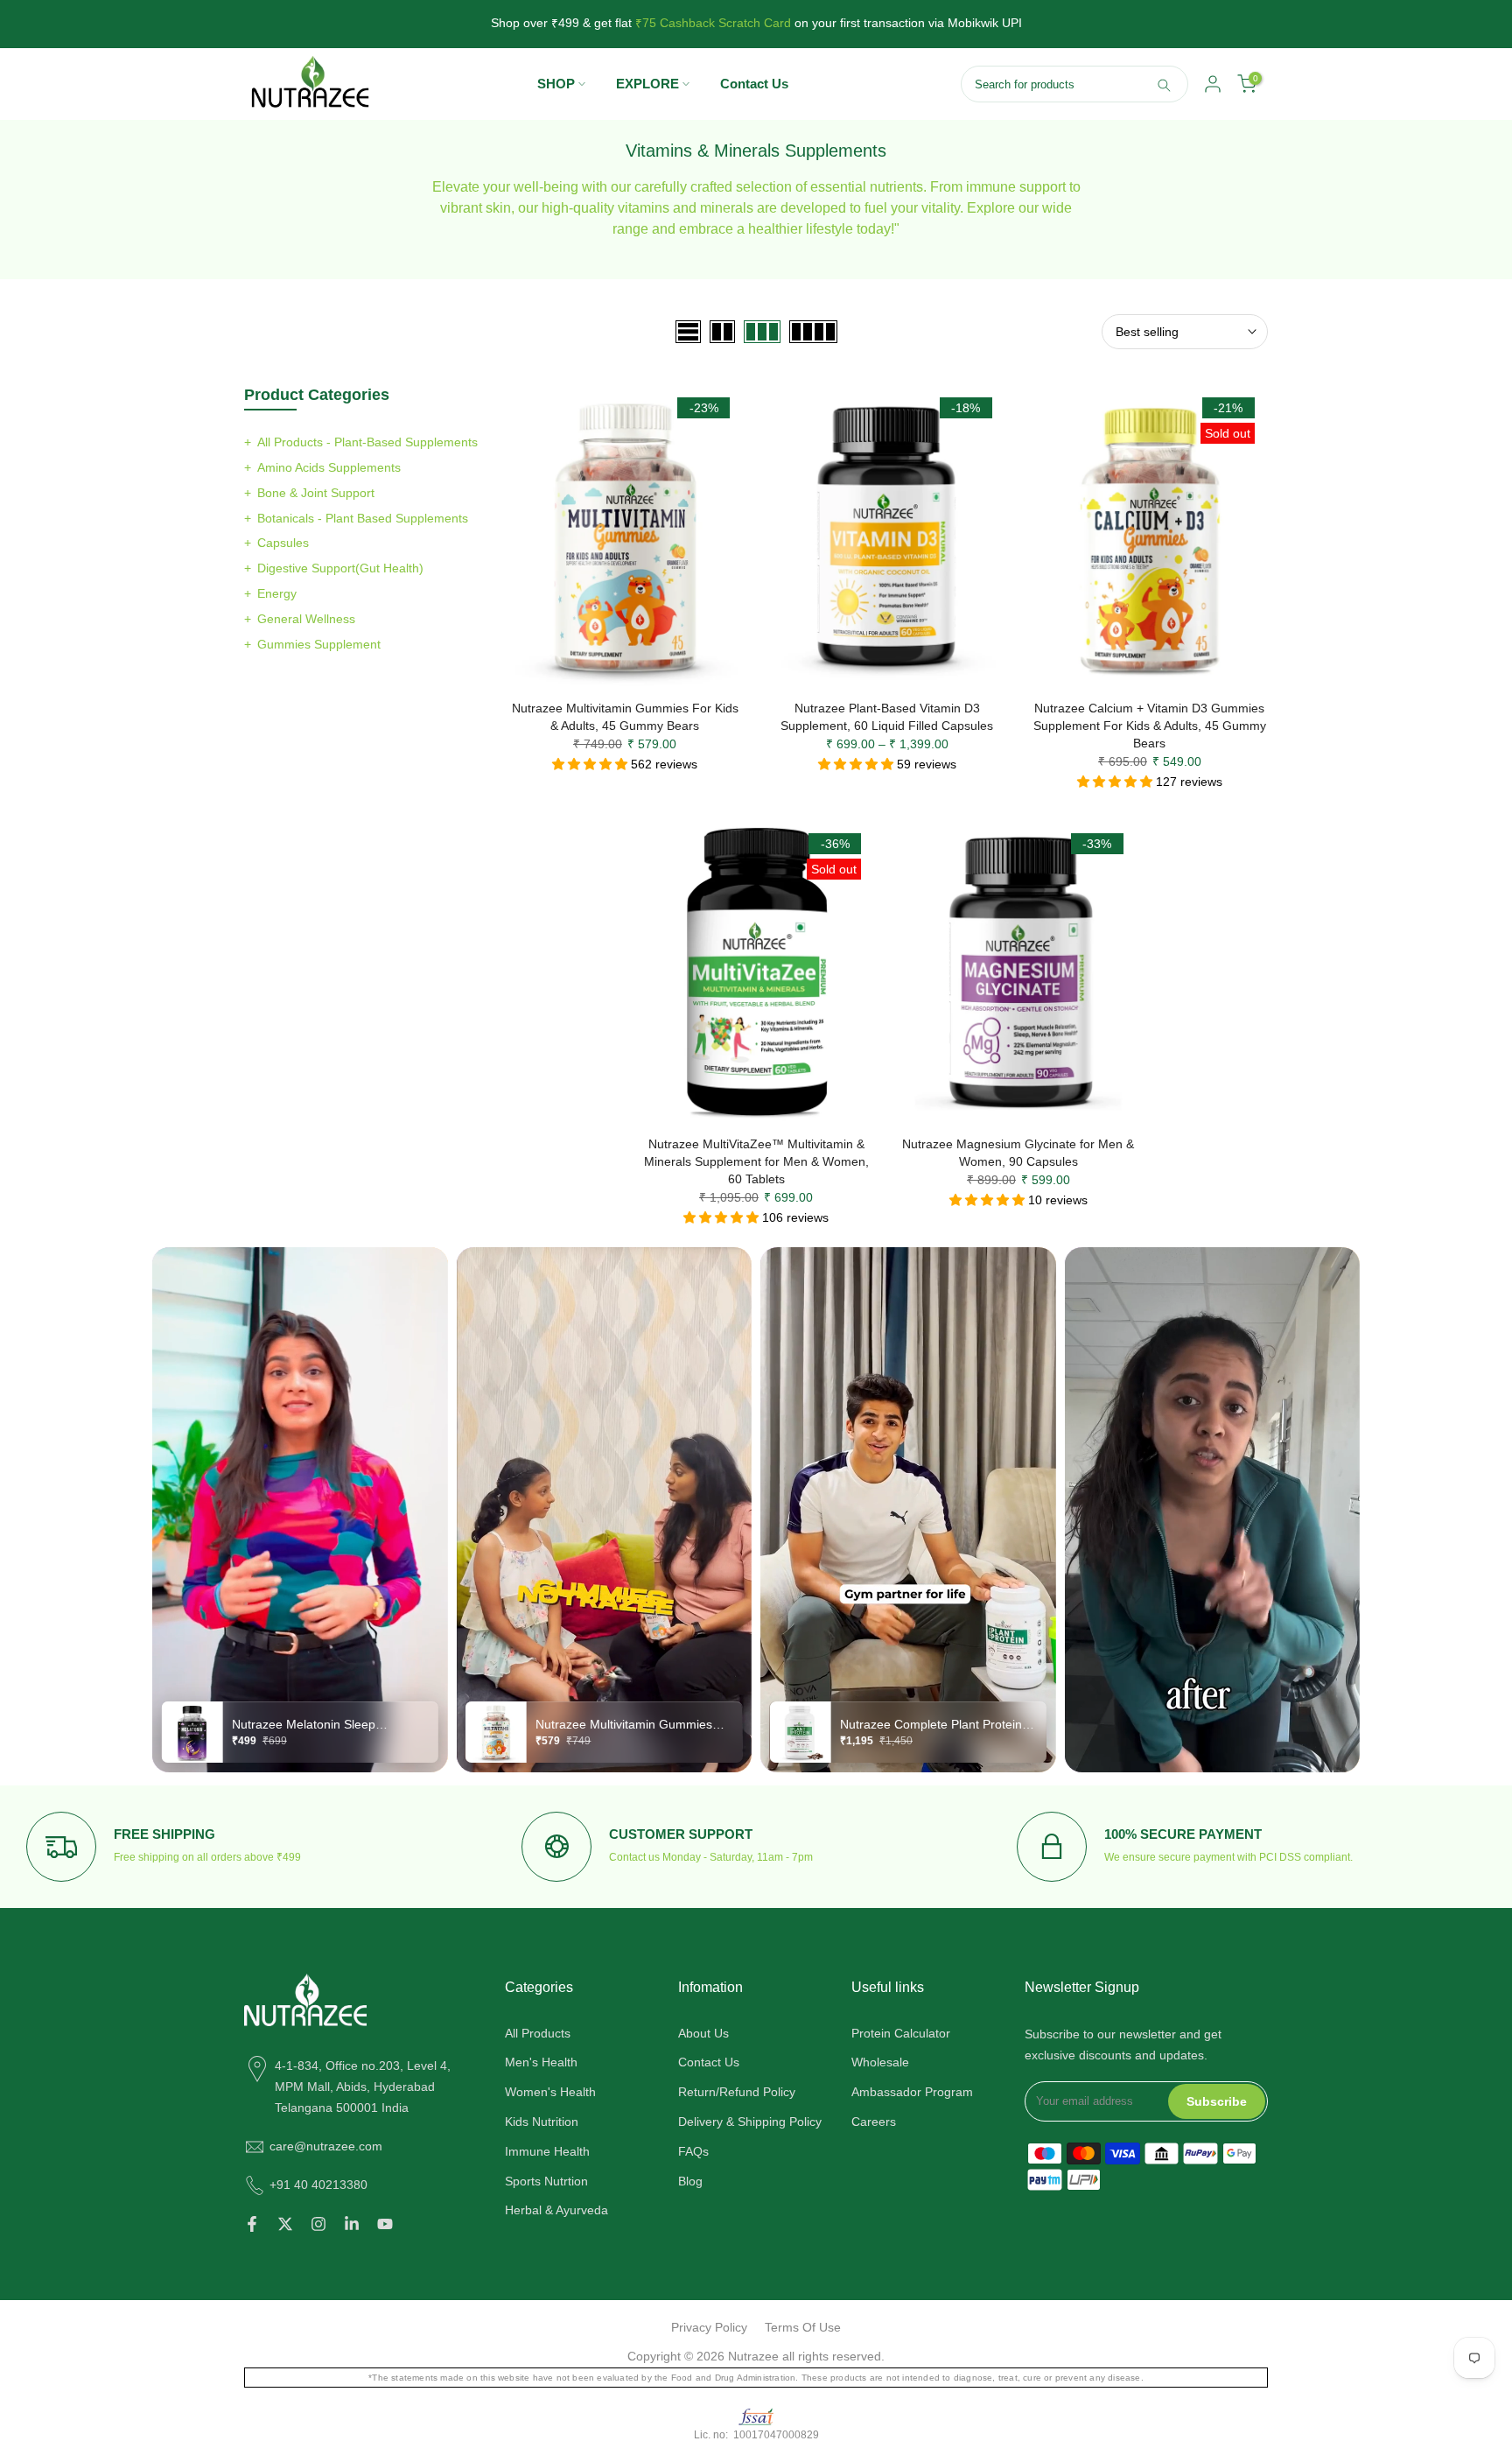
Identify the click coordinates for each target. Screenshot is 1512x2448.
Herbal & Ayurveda (556, 2210)
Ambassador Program (912, 2092)
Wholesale (880, 2062)
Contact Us (754, 84)
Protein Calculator (901, 2033)
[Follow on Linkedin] (352, 2224)
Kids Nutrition (542, 2122)
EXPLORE (647, 84)
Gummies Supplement (319, 644)
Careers (874, 2122)
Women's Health (550, 2092)
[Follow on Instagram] (318, 2224)
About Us (703, 2033)
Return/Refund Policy (737, 2092)
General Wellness (306, 619)
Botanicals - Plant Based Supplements (363, 518)
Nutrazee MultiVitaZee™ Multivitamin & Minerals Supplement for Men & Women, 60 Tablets (756, 1161)
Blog (690, 2181)
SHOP (556, 84)
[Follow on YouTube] (385, 2224)
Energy (277, 593)
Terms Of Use (803, 2327)
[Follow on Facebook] (252, 2224)
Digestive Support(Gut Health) (340, 568)
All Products (538, 2033)
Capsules (283, 543)
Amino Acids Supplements (329, 467)
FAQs (693, 2151)
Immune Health (547, 2151)
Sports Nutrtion (546, 2181)
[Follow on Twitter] (285, 2224)
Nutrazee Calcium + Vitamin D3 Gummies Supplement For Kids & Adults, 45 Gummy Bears (1150, 726)
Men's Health (541, 2062)
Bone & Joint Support (316, 493)
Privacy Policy (709, 2327)
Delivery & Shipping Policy (750, 2122)
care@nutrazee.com (326, 2146)
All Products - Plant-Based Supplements (367, 442)
